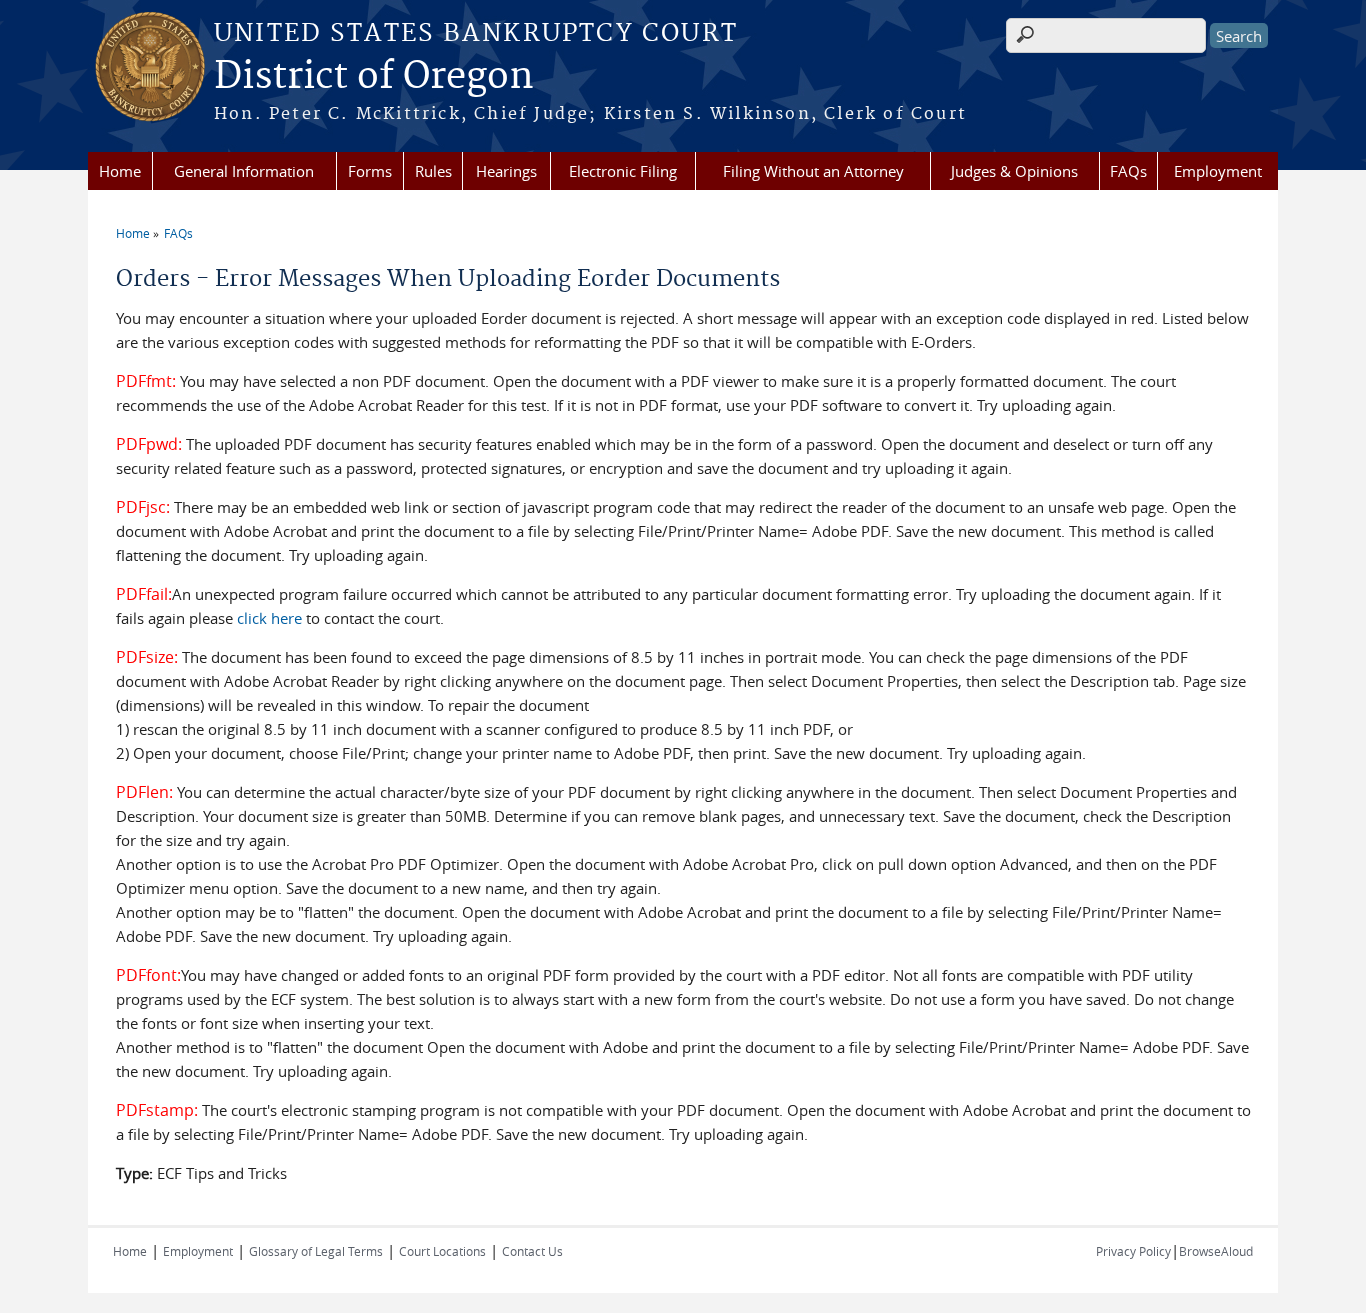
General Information (244, 171)
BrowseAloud (1216, 1251)
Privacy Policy (1133, 1251)
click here (269, 618)
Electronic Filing (623, 171)
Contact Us (532, 1251)
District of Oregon (374, 77)
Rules (433, 171)
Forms (370, 171)
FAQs (1128, 171)
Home (120, 171)
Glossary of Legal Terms (316, 1251)
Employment (1218, 171)
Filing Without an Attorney (813, 171)
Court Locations (442, 1251)
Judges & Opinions (1014, 171)
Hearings (506, 171)
